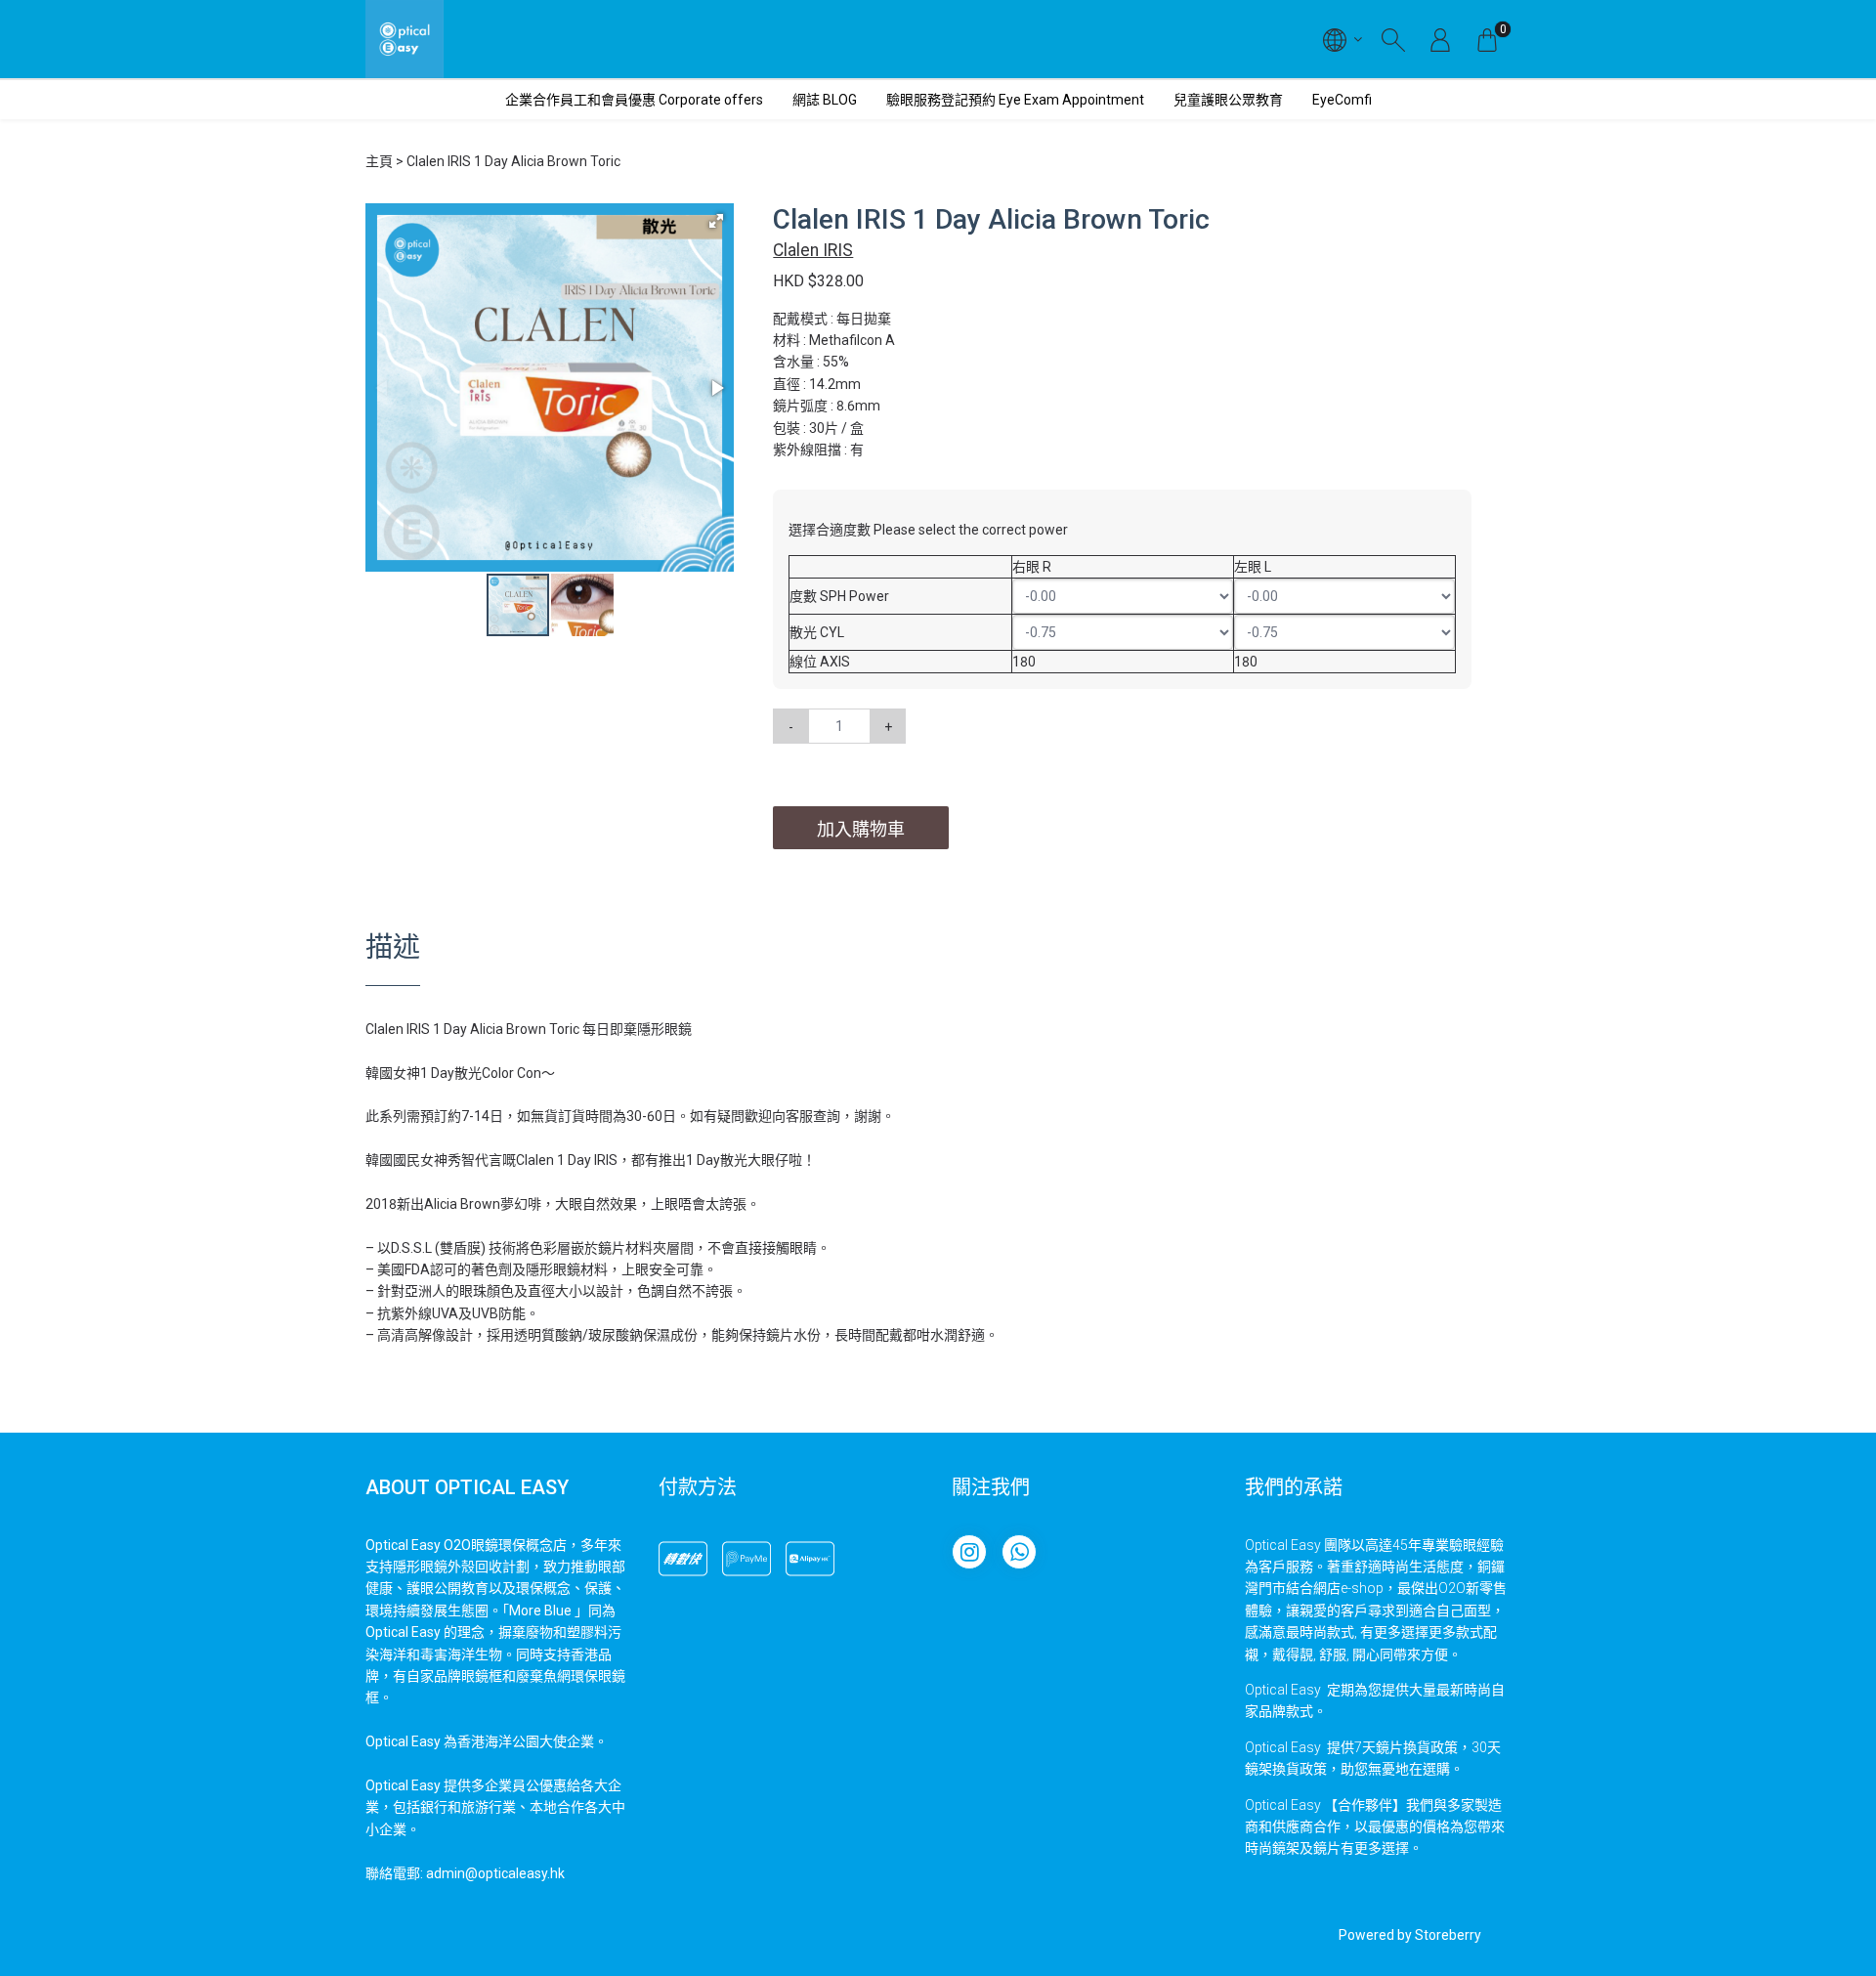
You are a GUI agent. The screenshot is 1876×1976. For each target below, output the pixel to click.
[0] (1487, 39)
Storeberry (1448, 1935)
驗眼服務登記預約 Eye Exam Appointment (1015, 100)
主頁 (379, 161)
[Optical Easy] (405, 39)
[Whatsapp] (1019, 1552)
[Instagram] (969, 1552)
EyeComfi (1342, 100)
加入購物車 (861, 829)
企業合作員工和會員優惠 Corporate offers (634, 100)
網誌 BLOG (825, 100)
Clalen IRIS (813, 250)
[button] (716, 221)
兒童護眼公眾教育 (1228, 100)
